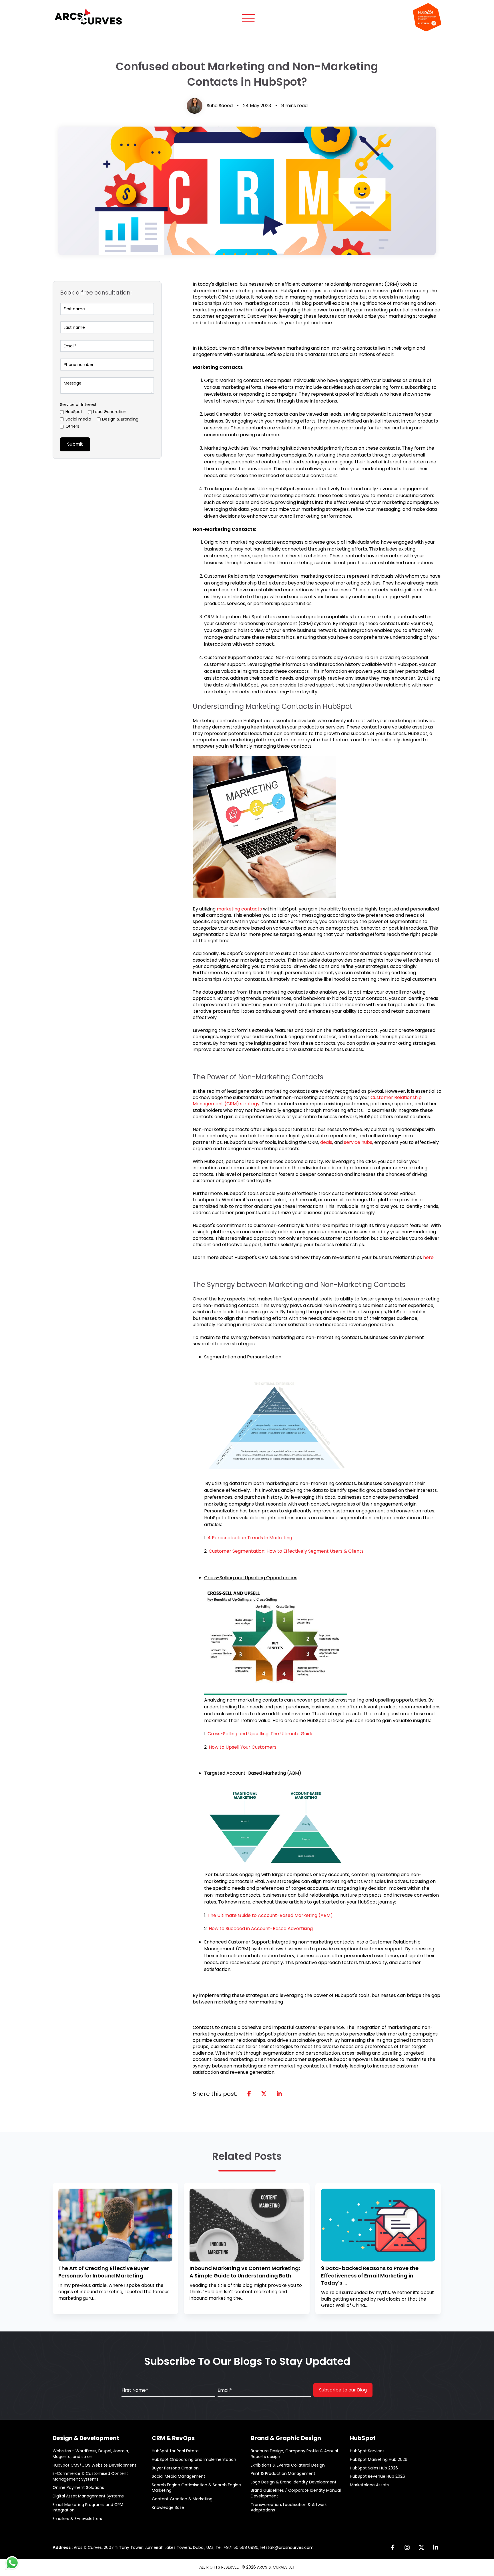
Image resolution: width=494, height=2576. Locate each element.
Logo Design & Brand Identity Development (294, 2482)
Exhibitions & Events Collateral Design (288, 2465)
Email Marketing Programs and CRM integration (88, 2508)
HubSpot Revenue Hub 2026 (378, 2476)
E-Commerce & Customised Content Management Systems (90, 2476)
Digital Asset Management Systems (88, 2496)
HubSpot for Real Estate (175, 2451)
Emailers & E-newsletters (77, 2519)
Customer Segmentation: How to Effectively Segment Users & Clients (286, 1551)
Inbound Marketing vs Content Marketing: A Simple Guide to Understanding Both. (245, 2272)
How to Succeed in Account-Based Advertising (261, 1929)
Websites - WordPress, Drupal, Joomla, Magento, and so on (91, 2454)
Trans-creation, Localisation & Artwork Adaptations (289, 2508)
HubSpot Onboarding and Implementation (194, 2460)
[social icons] (393, 2547)
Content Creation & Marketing (182, 2499)
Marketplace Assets (369, 2485)
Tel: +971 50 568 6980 (237, 2547)
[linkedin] (279, 2094)
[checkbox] (107, 420)
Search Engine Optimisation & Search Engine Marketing (196, 2488)
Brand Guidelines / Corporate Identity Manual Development (296, 2493)
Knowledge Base (168, 2508)
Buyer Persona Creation (175, 2468)
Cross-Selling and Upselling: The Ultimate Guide (261, 1734)
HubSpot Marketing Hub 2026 (379, 2460)
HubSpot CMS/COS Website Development (94, 2465)
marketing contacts (239, 909)
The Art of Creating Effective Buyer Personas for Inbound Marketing (104, 2272)
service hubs (358, 1142)
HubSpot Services (367, 2451)
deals (326, 1142)
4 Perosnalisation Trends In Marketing (250, 1538)
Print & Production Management (283, 2474)
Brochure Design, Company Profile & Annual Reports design (294, 2454)
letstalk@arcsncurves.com (287, 2547)
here (428, 1257)
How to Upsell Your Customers (243, 1747)
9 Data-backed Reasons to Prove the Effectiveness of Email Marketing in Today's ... (370, 2275)
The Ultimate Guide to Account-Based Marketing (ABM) (270, 1915)
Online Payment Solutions (78, 2488)
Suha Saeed (220, 106)
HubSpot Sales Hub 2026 (374, 2468)
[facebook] (249, 2094)
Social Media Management (179, 2476)
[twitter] (264, 2094)
